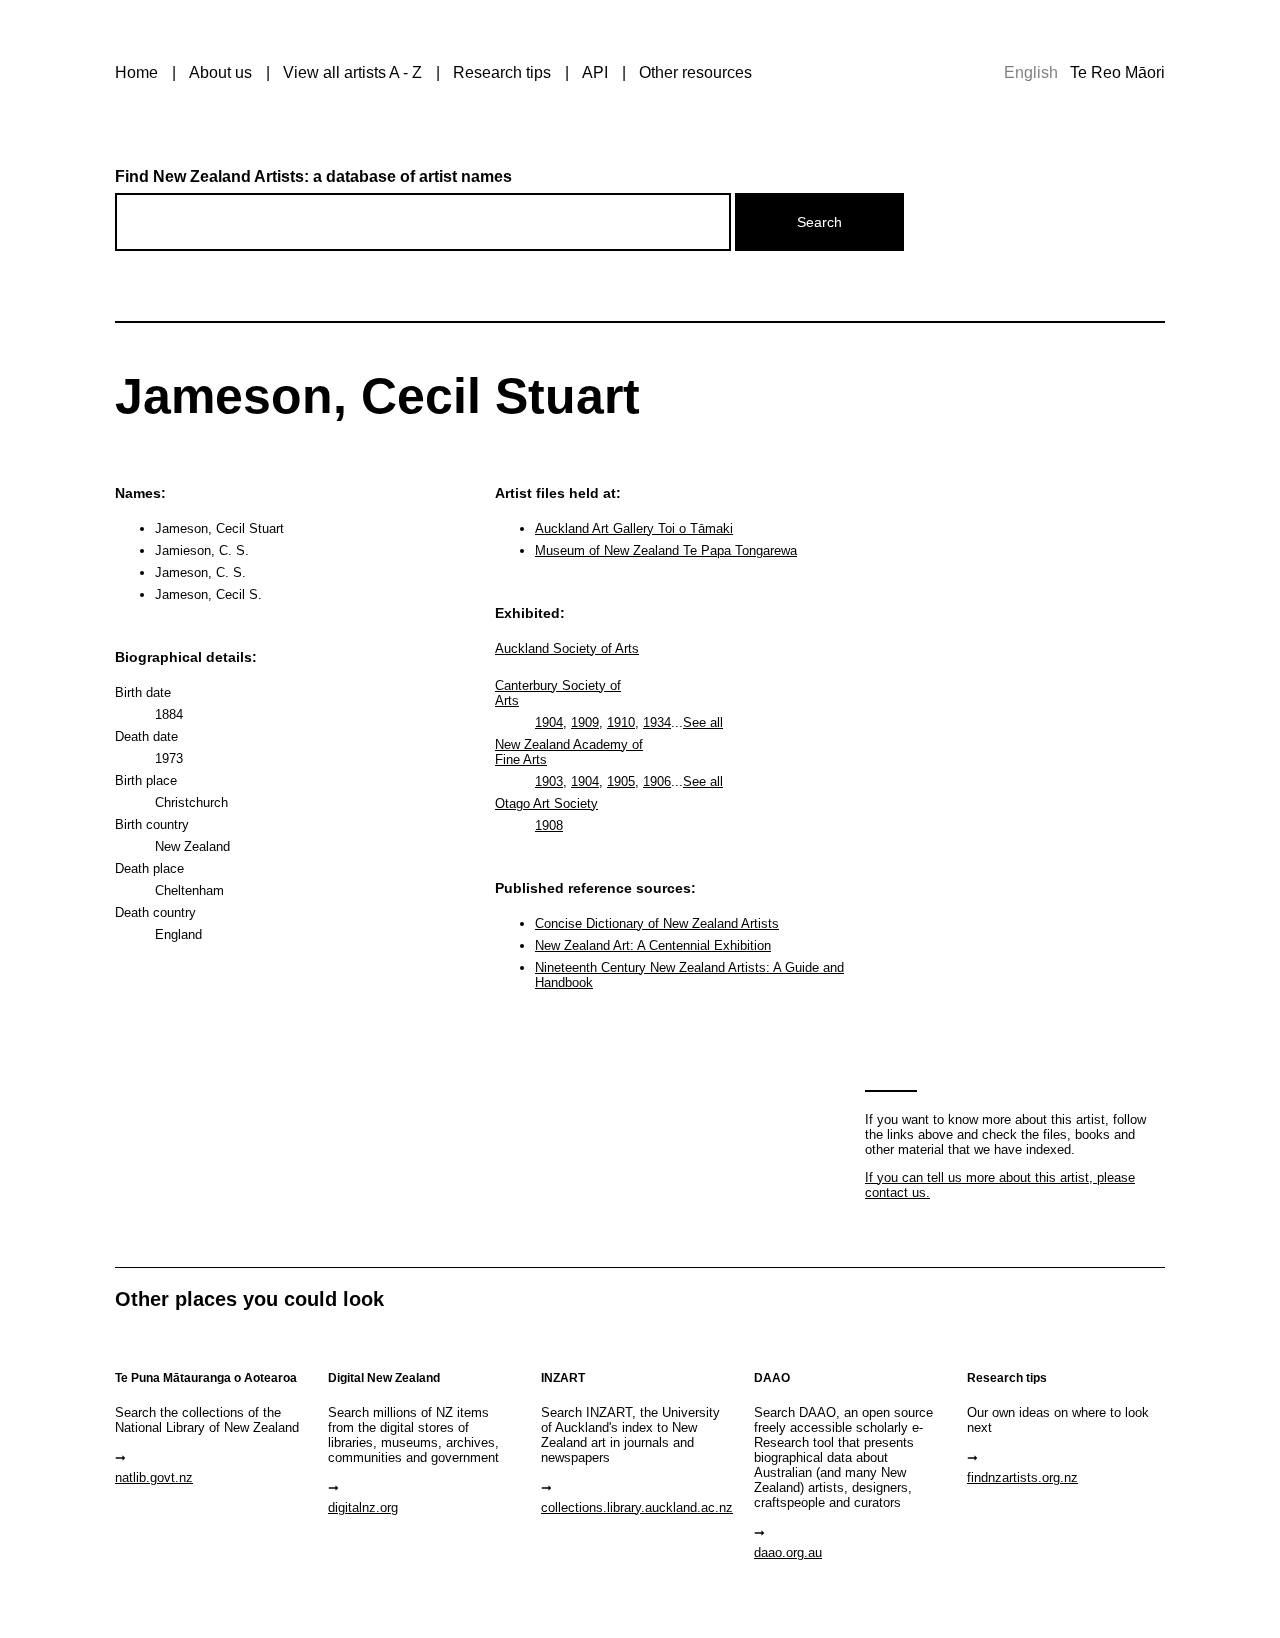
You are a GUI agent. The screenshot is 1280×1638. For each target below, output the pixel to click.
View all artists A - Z (352, 72)
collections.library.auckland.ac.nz (637, 1507)
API (595, 72)
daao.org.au (788, 1552)
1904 (549, 722)
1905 (621, 781)
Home (136, 72)
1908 (549, 825)
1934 (657, 722)
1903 (549, 781)
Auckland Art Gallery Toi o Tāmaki (634, 528)
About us (220, 72)
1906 (657, 781)
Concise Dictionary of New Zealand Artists (657, 923)
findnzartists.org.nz (1022, 1477)
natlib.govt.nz (154, 1477)
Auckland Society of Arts (567, 648)
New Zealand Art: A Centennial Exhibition (653, 945)
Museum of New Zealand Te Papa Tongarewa (666, 550)
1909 (585, 722)
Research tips (502, 72)
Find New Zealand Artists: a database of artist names (313, 176)
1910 (621, 722)
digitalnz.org (363, 1507)
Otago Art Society (546, 803)
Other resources (695, 72)
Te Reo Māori (1117, 72)
